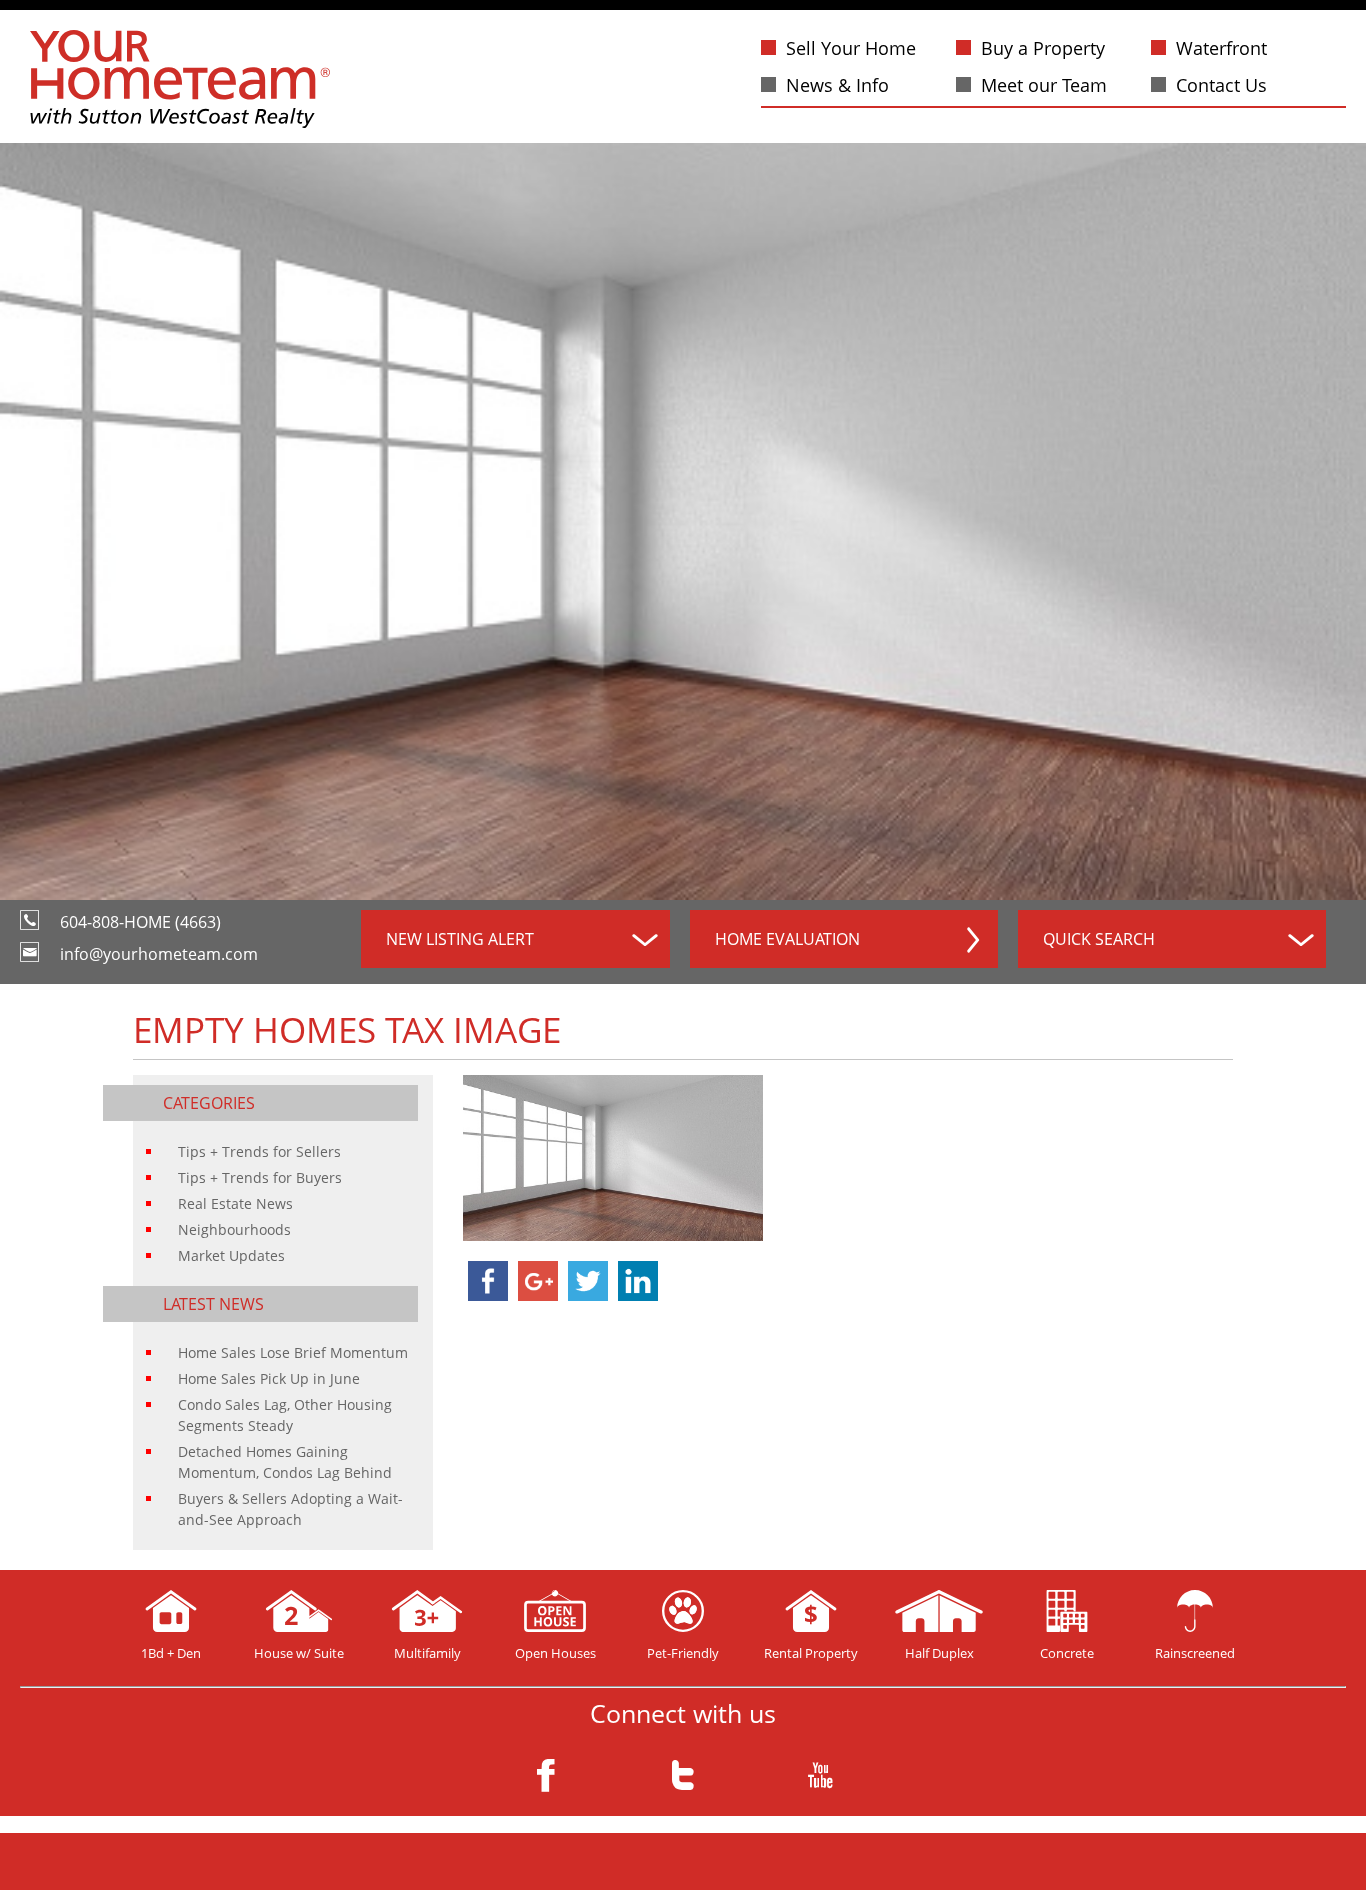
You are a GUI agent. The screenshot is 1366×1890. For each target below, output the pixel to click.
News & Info (837, 85)
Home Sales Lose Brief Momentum (293, 1352)
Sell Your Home (851, 48)
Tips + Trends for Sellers (259, 1151)
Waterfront (1221, 48)
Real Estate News (235, 1203)
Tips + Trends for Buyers (260, 1177)
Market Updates (231, 1255)
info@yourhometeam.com (159, 954)
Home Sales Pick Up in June (269, 1378)
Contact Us (1221, 85)
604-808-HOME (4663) (140, 922)
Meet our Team (1044, 85)
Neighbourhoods (234, 1229)
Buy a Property (1043, 48)
